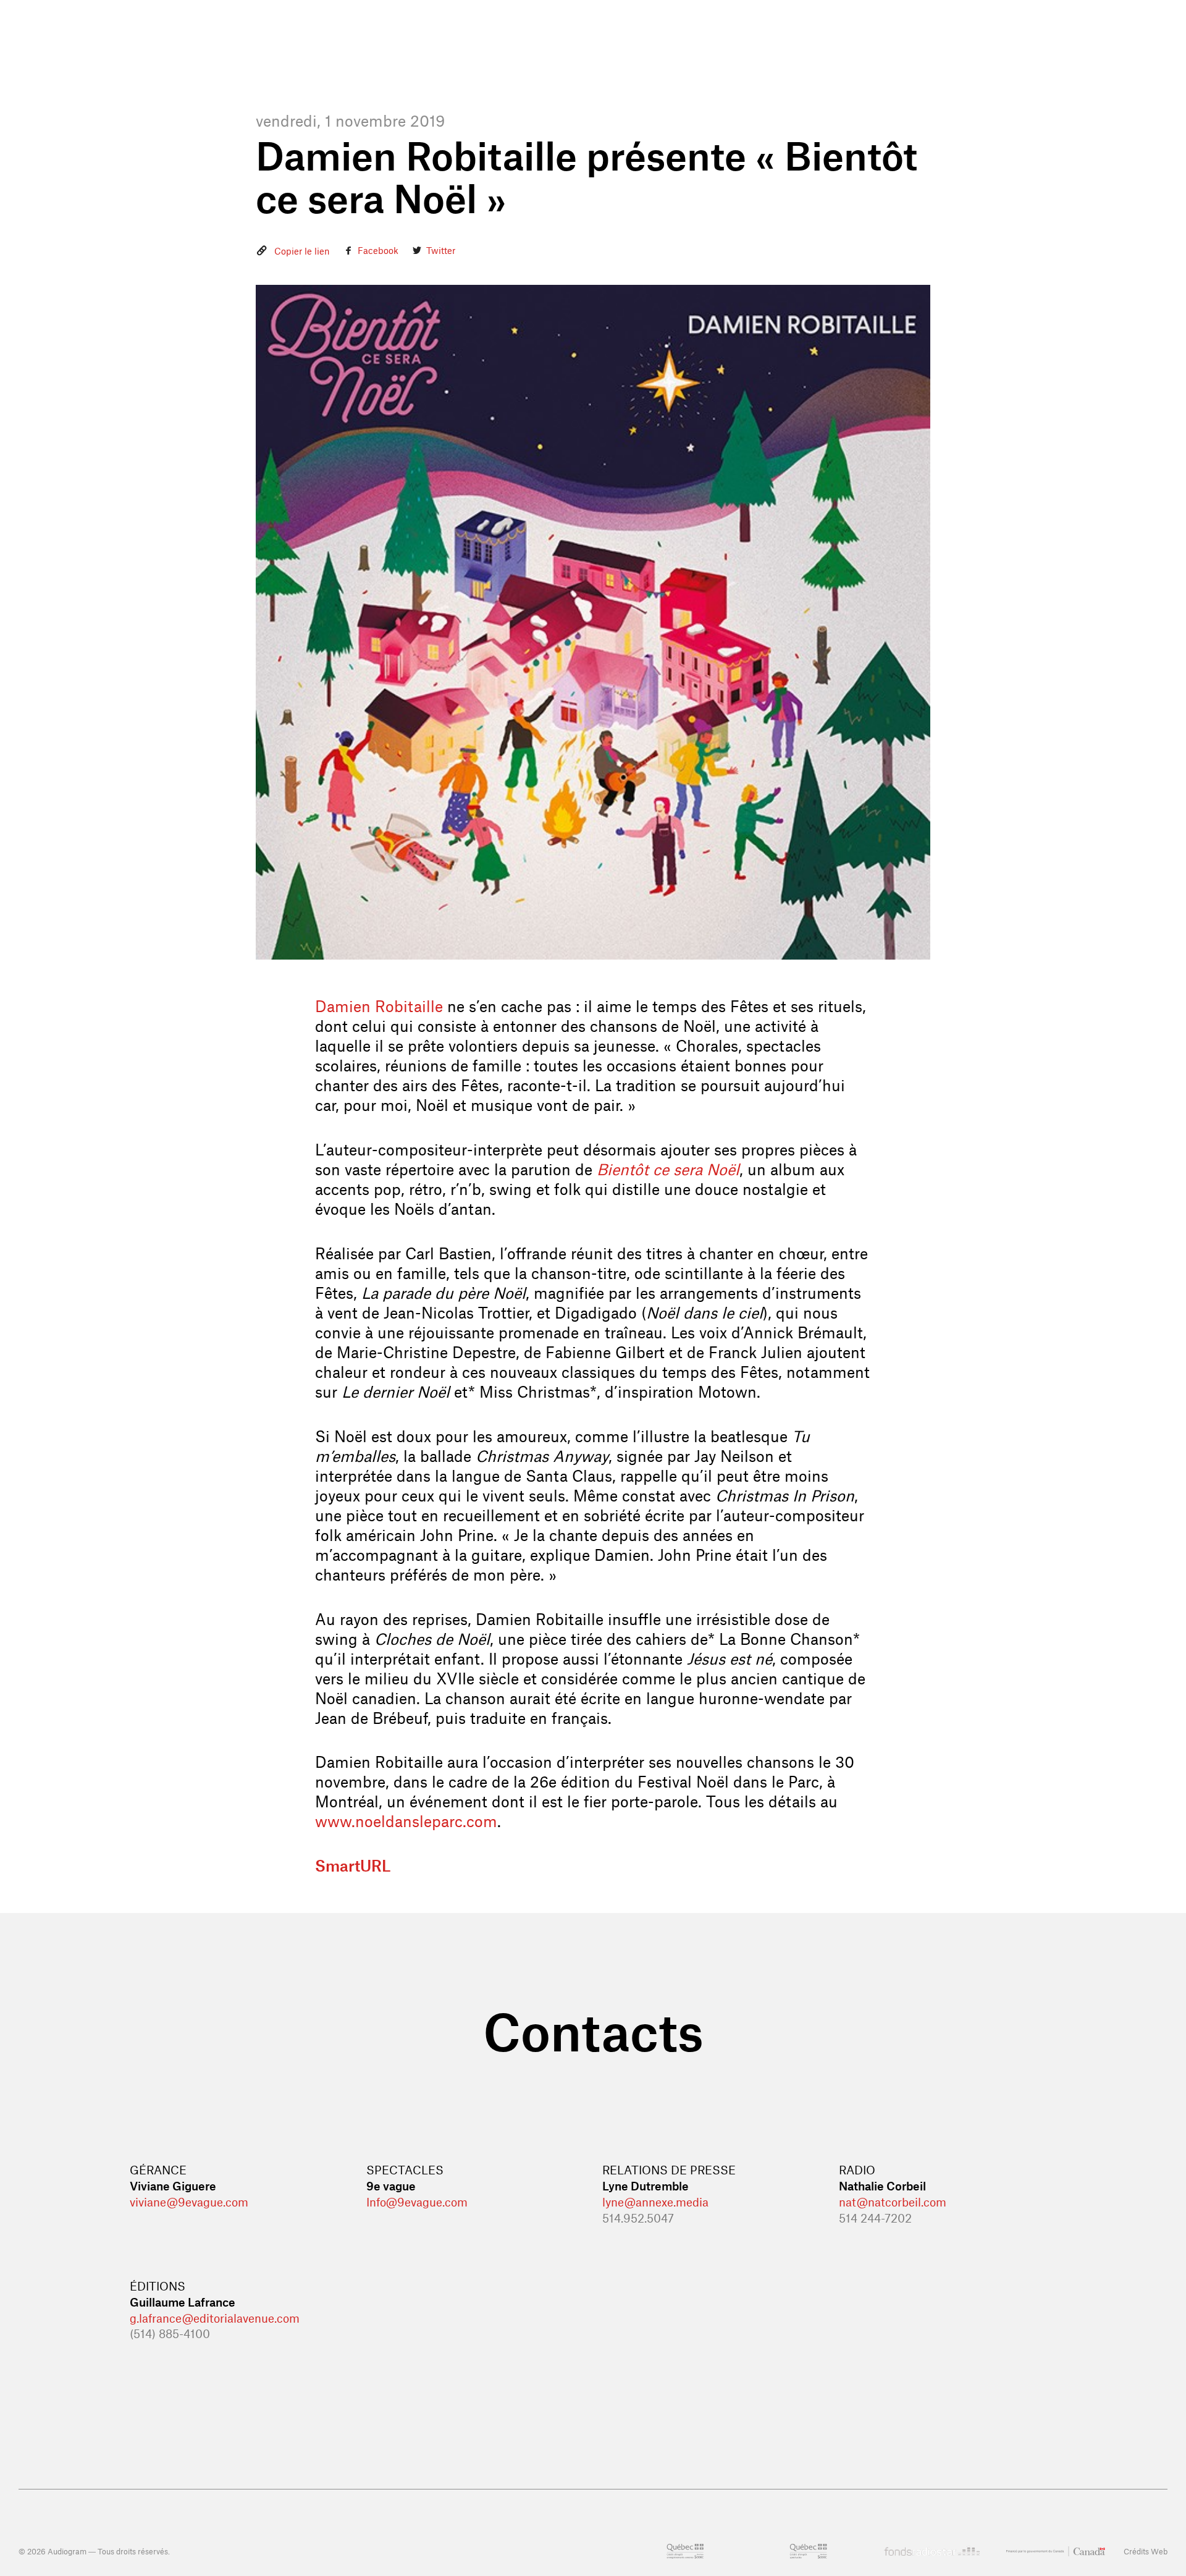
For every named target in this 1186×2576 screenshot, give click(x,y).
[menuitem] (459, 50)
